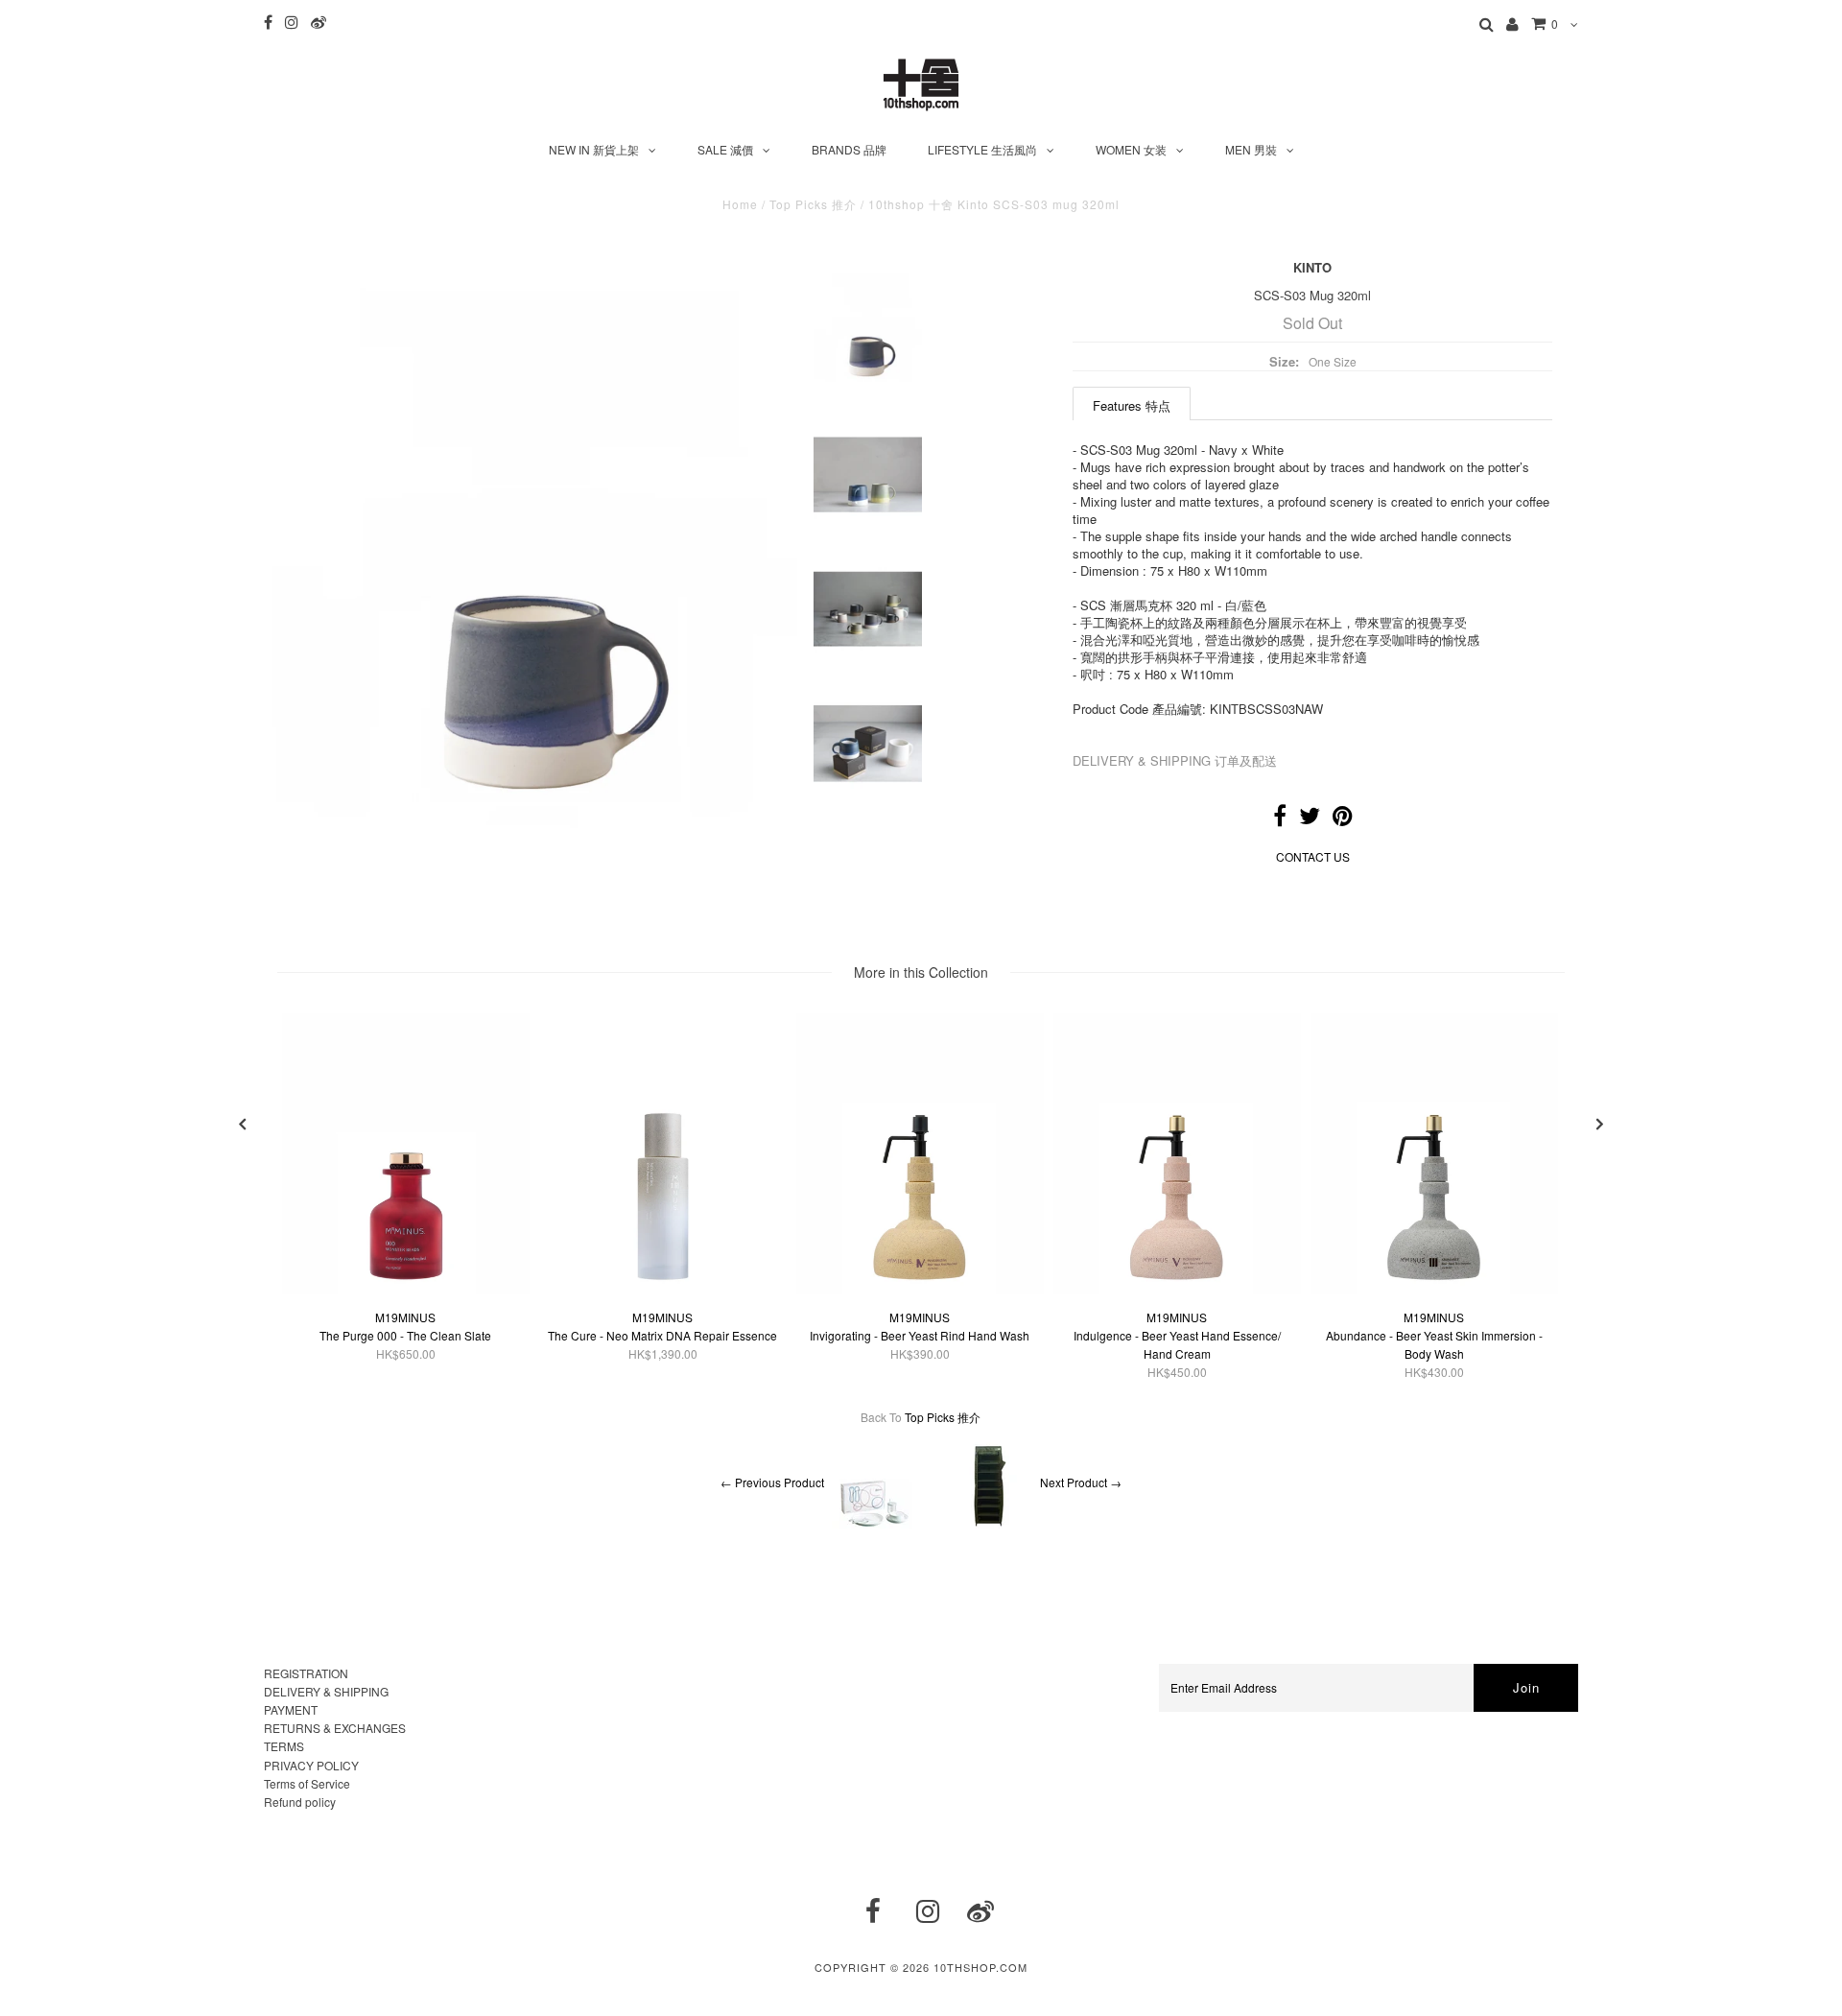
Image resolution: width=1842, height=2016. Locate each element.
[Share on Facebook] (1280, 819)
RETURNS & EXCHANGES (335, 1728)
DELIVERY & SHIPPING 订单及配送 (1175, 760)
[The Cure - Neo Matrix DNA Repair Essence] (663, 1289)
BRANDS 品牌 (849, 149)
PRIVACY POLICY (311, 1765)
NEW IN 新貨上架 (594, 149)
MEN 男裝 (1251, 149)
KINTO (1312, 267)
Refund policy (300, 1802)
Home (740, 204)
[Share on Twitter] (1310, 819)
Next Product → (1081, 1482)
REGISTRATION (306, 1673)
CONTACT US (1313, 856)
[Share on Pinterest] (1343, 819)
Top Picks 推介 (813, 204)
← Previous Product (772, 1482)
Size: (1284, 361)
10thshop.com (980, 1967)
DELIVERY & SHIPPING (326, 1691)
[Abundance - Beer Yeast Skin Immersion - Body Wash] (1434, 1289)
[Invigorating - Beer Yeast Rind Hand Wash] (920, 1289)
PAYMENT (291, 1709)
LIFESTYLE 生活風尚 (982, 149)
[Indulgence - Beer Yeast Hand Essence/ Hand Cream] (1177, 1289)
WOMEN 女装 (1131, 149)
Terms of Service (307, 1783)
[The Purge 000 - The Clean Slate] (406, 1289)
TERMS (284, 1746)
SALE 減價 (725, 149)
